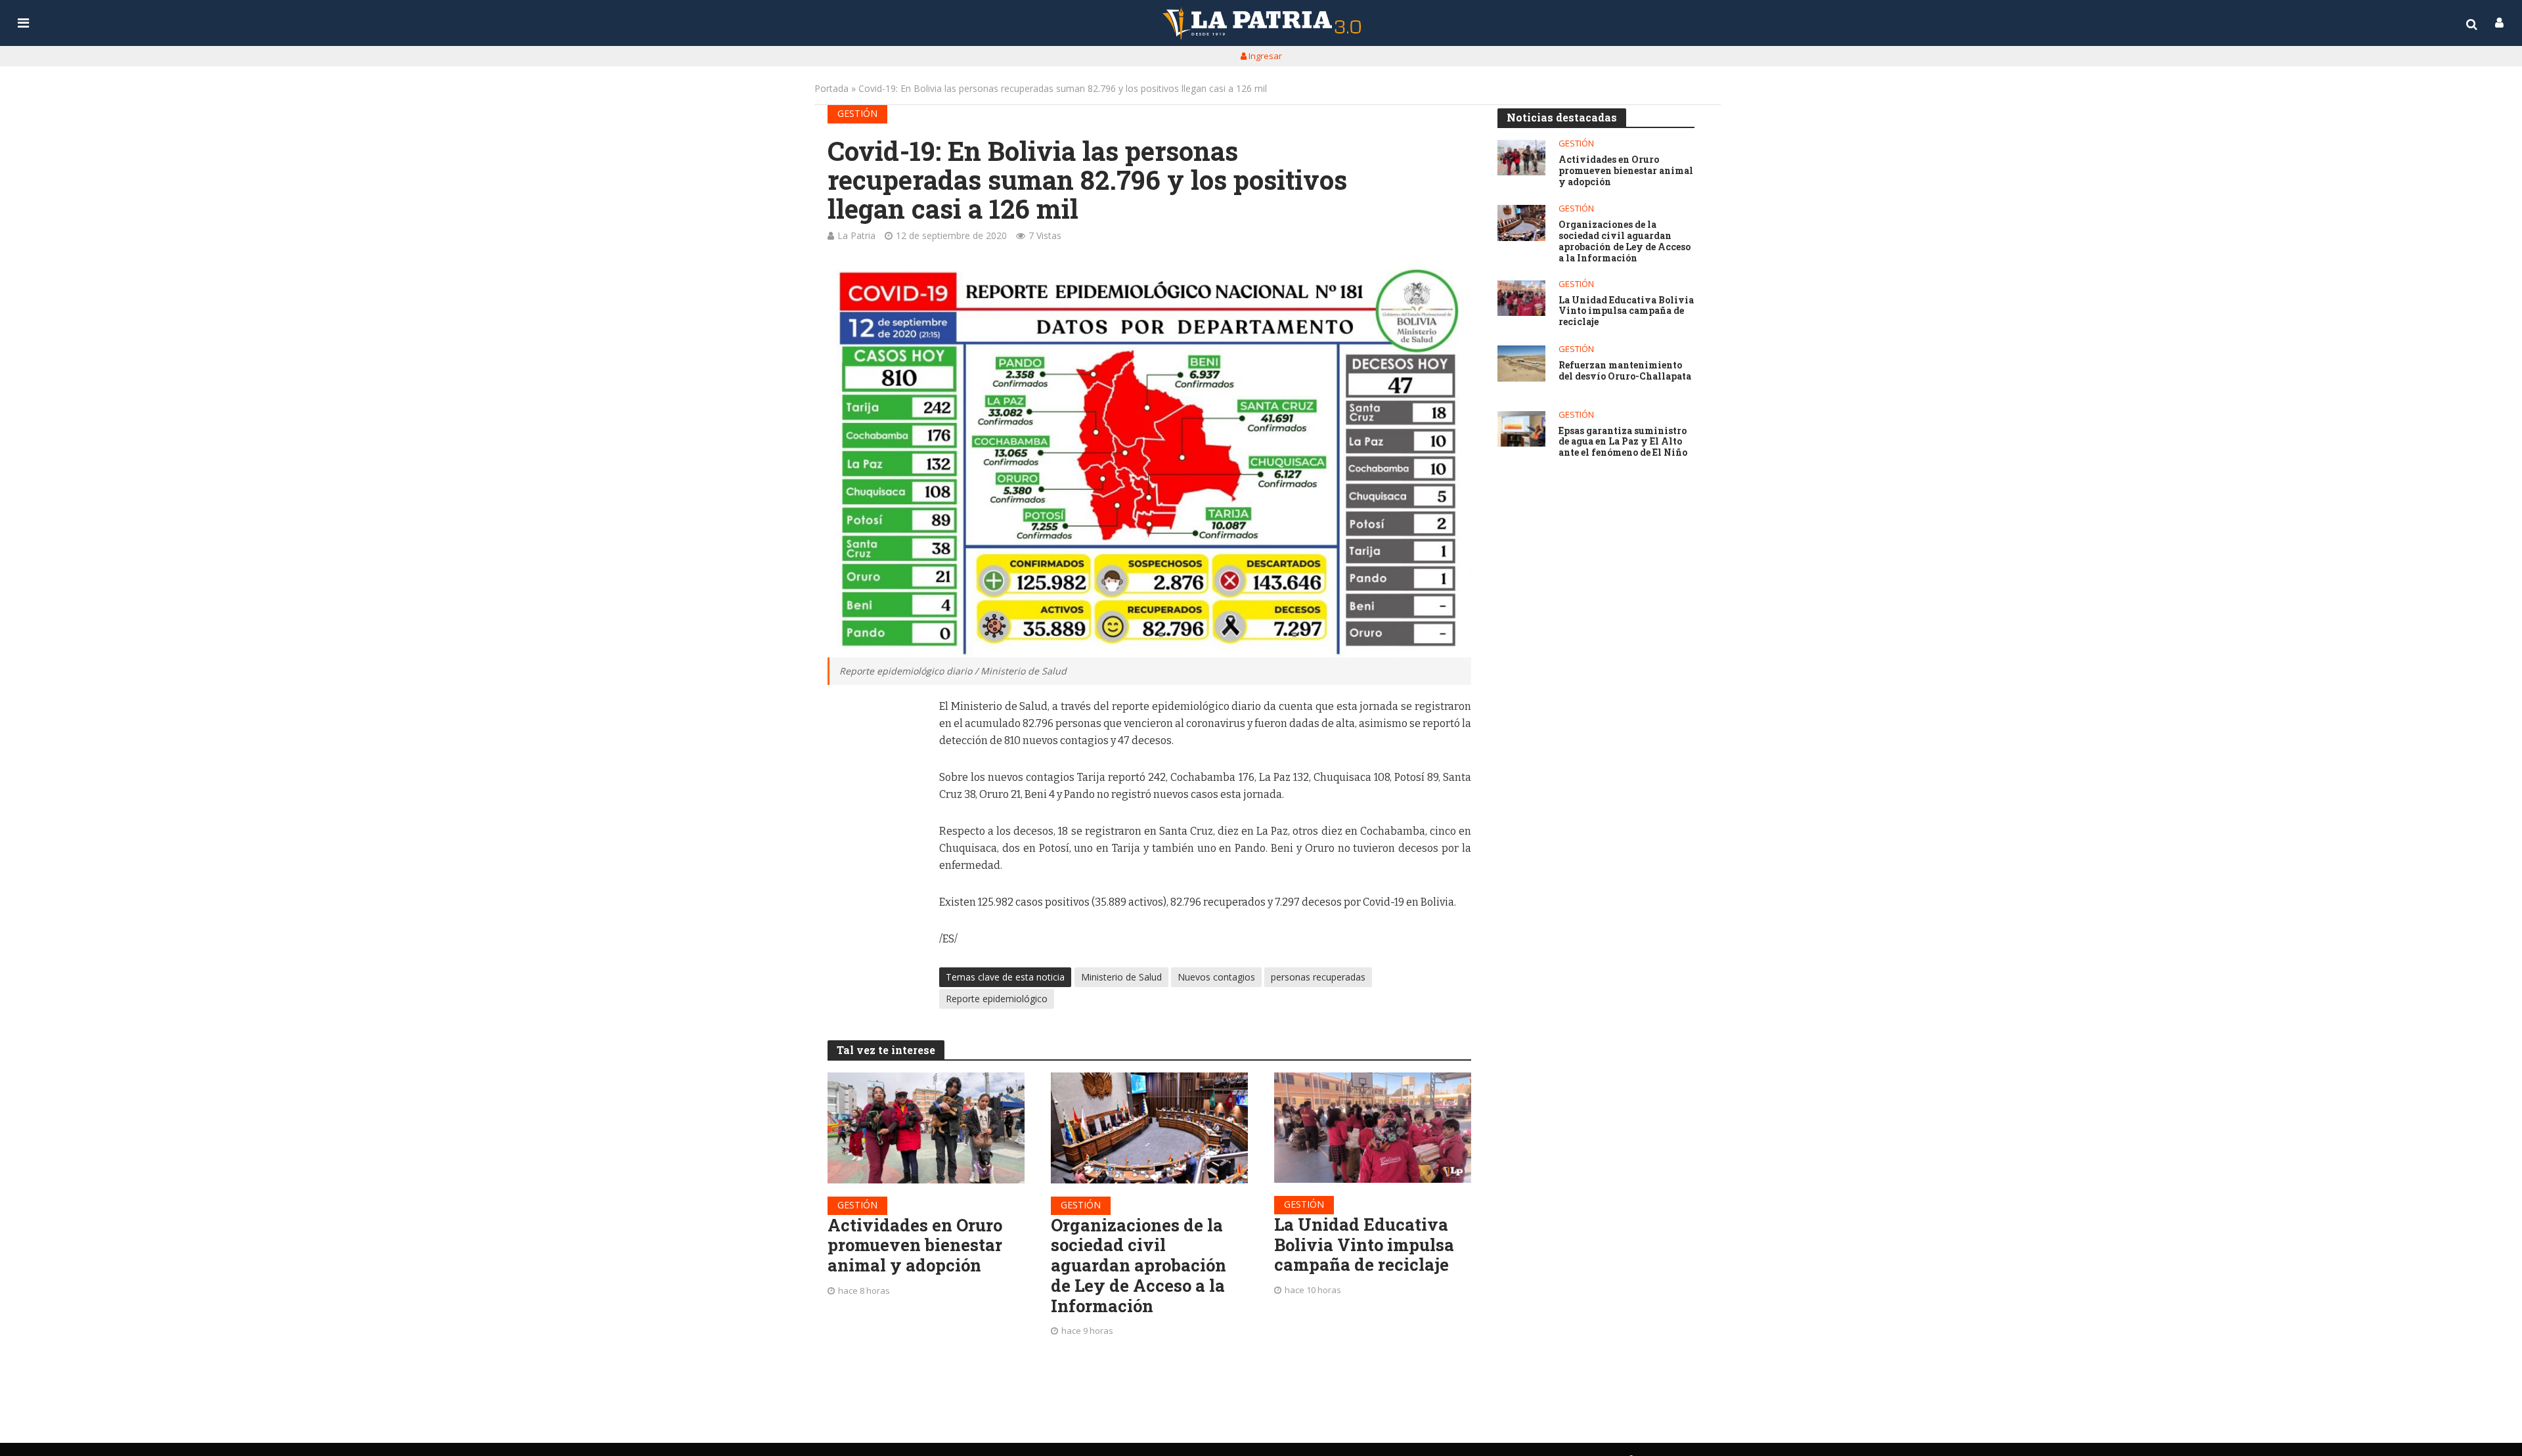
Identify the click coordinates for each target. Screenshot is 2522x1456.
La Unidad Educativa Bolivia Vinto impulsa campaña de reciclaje (1364, 1245)
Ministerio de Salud (1121, 977)
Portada (831, 88)
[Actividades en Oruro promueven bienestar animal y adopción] (926, 1128)
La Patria (856, 235)
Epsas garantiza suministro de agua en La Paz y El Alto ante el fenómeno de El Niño (1623, 442)
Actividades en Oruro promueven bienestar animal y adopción (915, 1245)
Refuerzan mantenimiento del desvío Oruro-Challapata (1625, 371)
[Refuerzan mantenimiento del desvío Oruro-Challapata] (1521, 364)
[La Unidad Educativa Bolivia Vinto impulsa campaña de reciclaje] (1373, 1128)
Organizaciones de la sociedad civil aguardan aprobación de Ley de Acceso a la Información (1139, 1266)
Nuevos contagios (1216, 977)
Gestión (857, 113)
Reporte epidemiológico (997, 999)
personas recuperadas (1318, 977)
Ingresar (1264, 56)
